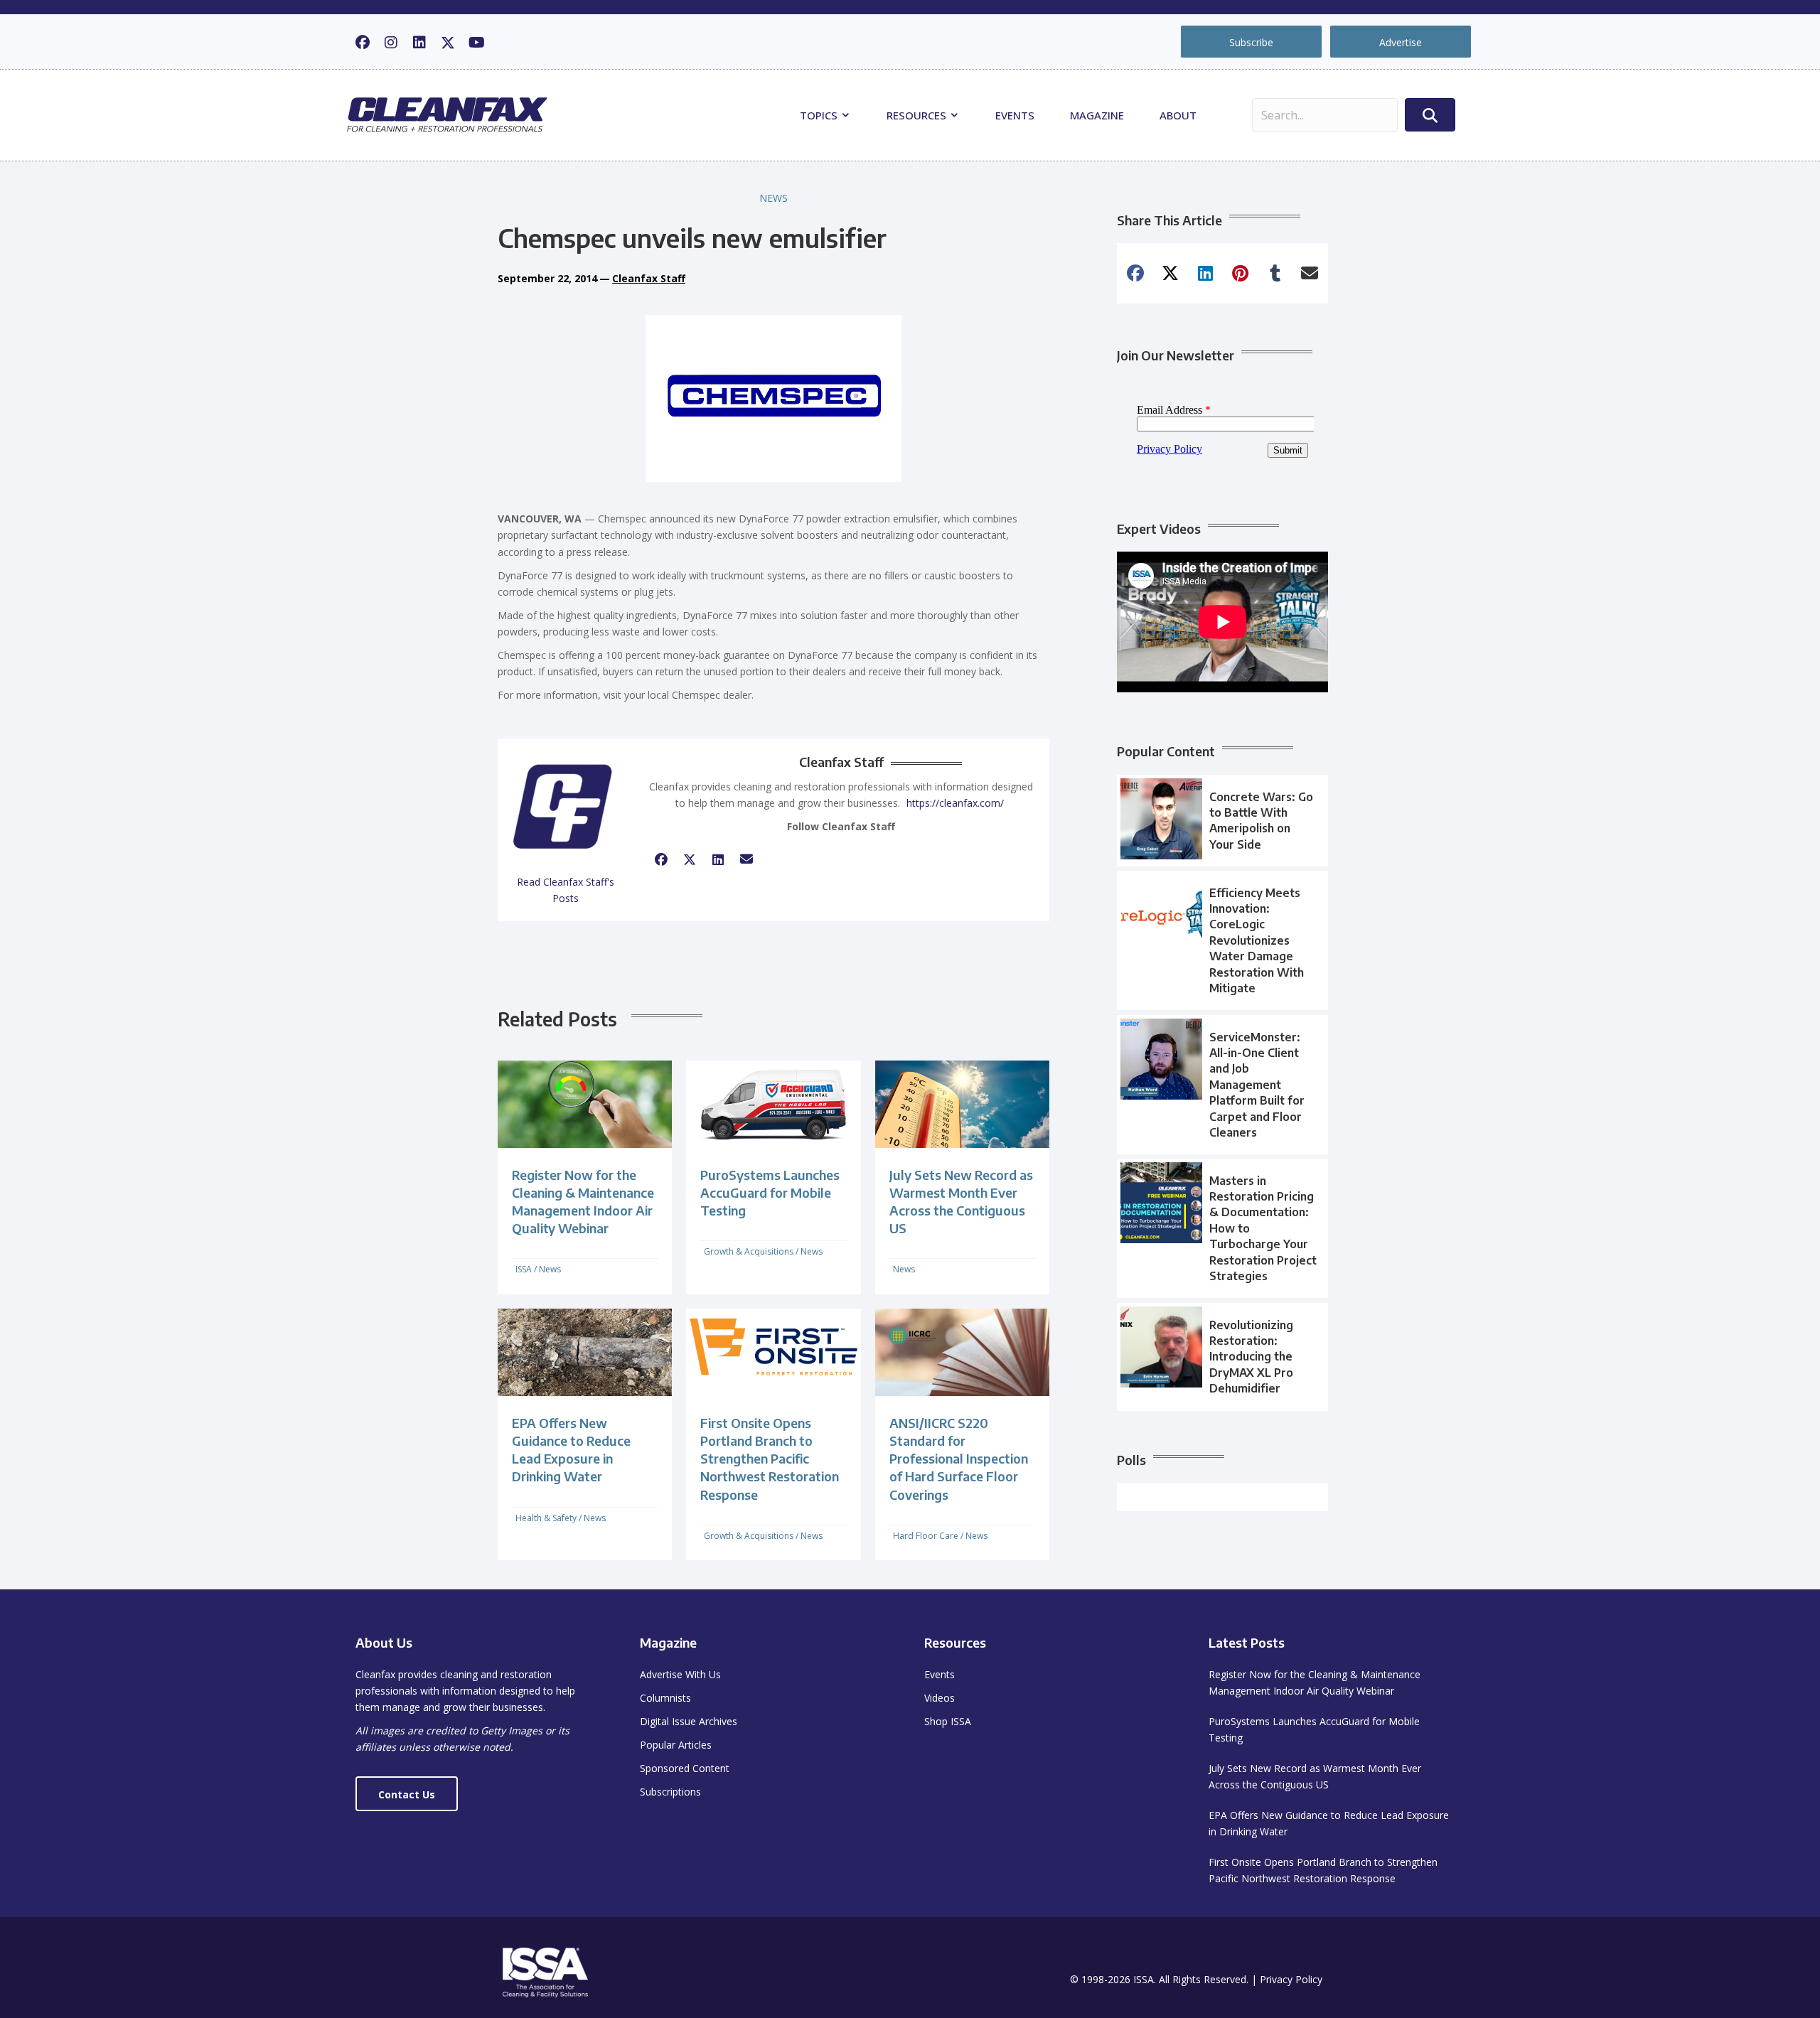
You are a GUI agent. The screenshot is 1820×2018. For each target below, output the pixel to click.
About (1178, 115)
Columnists (665, 1698)
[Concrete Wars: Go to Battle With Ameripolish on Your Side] (1222, 821)
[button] (363, 43)
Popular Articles (676, 1745)
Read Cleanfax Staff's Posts (566, 890)
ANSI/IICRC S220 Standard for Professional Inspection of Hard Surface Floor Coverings (959, 1459)
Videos (940, 1698)
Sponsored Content (685, 1768)
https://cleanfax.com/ (955, 803)
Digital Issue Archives (689, 1721)
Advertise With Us (680, 1674)
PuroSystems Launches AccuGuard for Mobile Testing (770, 1192)
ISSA (524, 1269)
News (773, 198)
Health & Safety (546, 1518)
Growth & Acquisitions (749, 1251)
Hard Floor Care (926, 1536)
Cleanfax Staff (649, 278)
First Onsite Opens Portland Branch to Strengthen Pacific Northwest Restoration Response (770, 1459)
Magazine (1097, 115)
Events (1015, 115)
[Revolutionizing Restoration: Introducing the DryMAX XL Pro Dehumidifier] (1222, 1357)
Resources (918, 115)
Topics (820, 115)
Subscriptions (670, 1792)
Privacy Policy (1291, 1979)
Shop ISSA (948, 1721)
